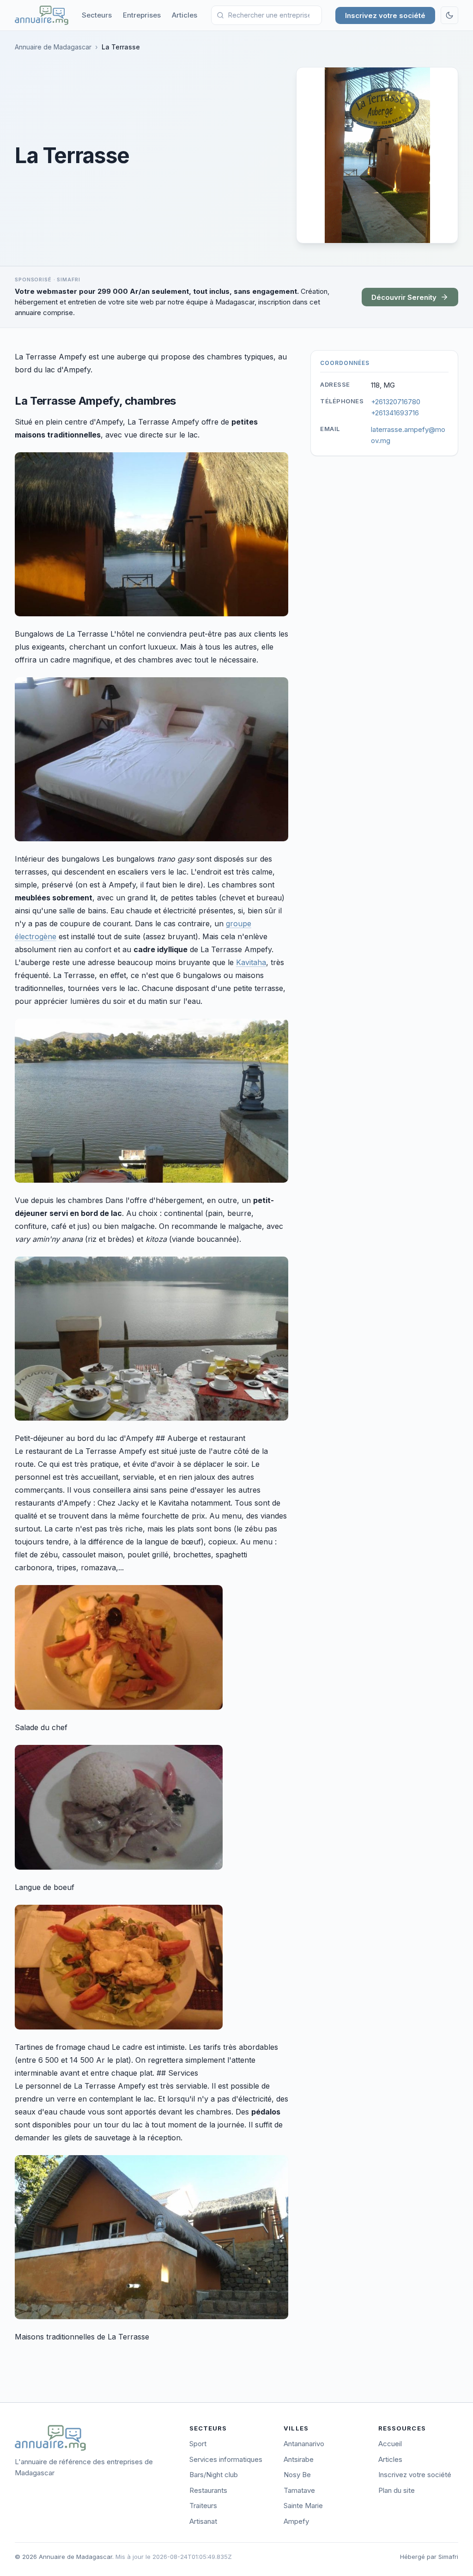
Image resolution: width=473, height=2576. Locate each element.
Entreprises (142, 15)
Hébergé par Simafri (429, 2557)
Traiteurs (203, 2506)
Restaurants (208, 2490)
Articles (185, 15)
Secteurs (97, 15)
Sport (198, 2444)
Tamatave (299, 2490)
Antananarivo (304, 2444)
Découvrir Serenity (404, 297)
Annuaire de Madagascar (53, 47)
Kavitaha (251, 962)
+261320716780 (396, 402)
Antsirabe (299, 2459)
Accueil (390, 2444)
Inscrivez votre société (385, 15)
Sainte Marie (303, 2506)
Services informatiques (226, 2459)
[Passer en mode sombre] (449, 15)
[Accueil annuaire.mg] (42, 15)
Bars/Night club (214, 2475)
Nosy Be (297, 2475)
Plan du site (397, 2490)
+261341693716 (395, 413)
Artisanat (203, 2521)
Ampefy (296, 2521)
